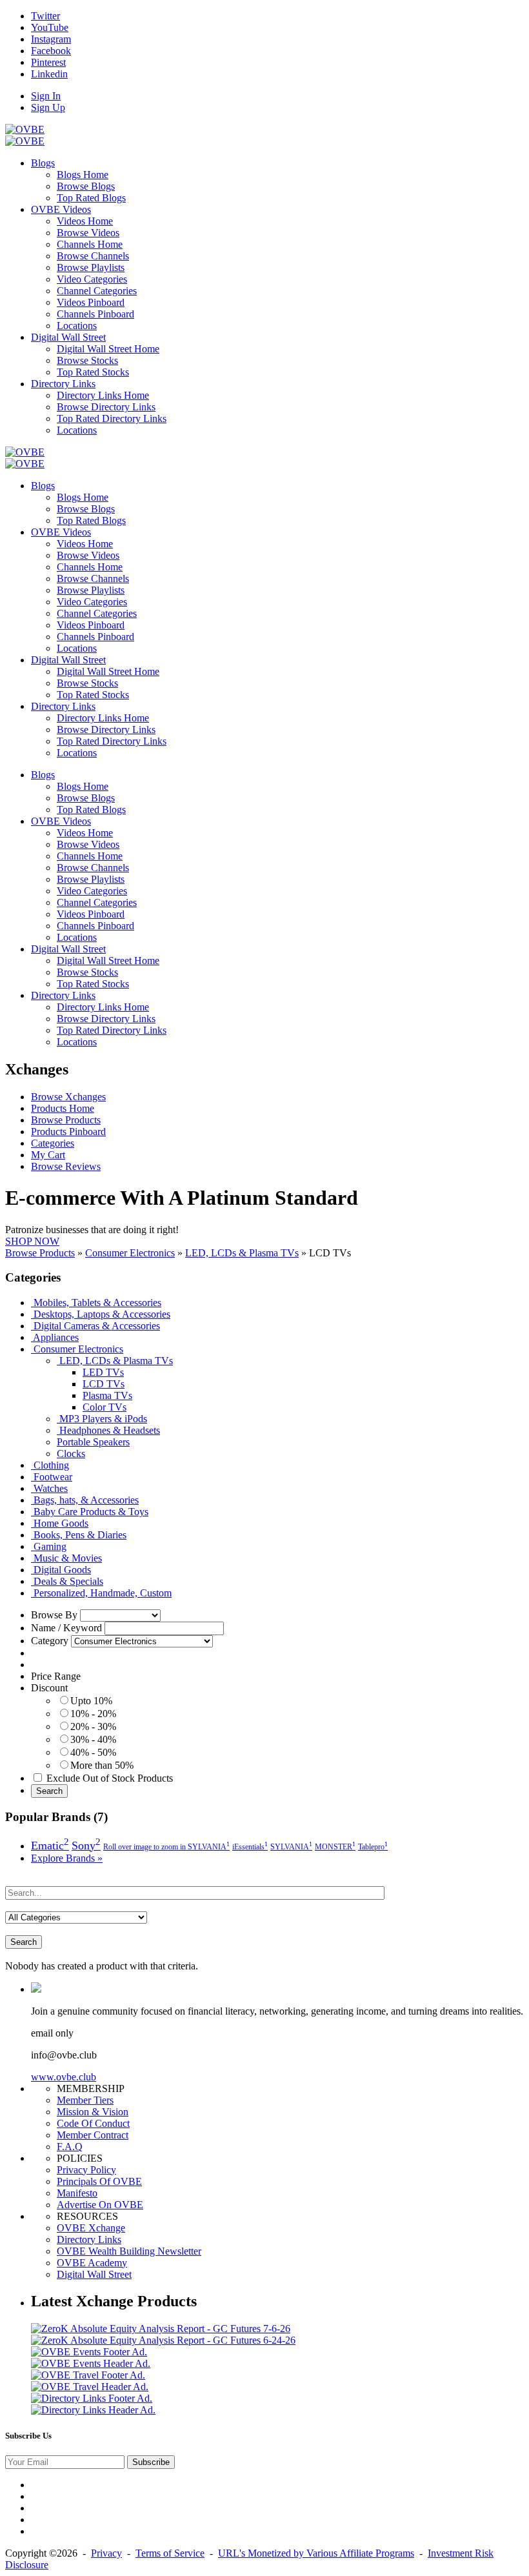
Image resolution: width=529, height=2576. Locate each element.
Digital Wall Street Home (108, 349)
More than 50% (102, 1765)
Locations (77, 326)
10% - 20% (93, 1714)
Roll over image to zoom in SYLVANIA (166, 1847)
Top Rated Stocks (93, 372)
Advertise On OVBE (100, 2205)
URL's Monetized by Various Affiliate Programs (316, 2553)
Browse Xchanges (68, 1097)
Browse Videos (88, 233)
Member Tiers (85, 2100)
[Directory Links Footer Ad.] (92, 2398)
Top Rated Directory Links (112, 418)
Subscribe (151, 2462)
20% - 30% (93, 1726)
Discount (49, 1688)
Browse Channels (93, 256)
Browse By (54, 1615)
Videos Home (85, 221)
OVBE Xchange (91, 2228)
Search (49, 1791)
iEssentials (250, 1847)
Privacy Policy (86, 2170)
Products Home (63, 1108)
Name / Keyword (66, 1628)
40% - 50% (93, 1752)
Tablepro (373, 1847)
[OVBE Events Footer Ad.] (89, 2352)
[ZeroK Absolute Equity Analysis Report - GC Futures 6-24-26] (163, 2340)
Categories (53, 1143)
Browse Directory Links (106, 407)
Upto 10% (91, 1701)
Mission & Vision (93, 2112)
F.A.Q (70, 2147)
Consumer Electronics (130, 1253)
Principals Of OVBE (99, 2181)
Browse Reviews (66, 1166)
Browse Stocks (87, 360)
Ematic (50, 1846)
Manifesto (77, 2193)
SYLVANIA (291, 1847)
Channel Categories (97, 291)
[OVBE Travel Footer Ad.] (88, 2375)
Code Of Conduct (93, 2123)
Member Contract (93, 2135)
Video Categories (92, 279)
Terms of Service (170, 2553)
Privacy (106, 2553)
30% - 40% (93, 1739)
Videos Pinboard (91, 302)
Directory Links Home (103, 395)
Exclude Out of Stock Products (110, 1778)
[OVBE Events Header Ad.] (91, 2363)
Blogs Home (83, 175)
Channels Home (90, 244)
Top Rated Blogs (91, 198)
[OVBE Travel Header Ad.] (90, 2387)
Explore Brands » (67, 1858)
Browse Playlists (91, 267)
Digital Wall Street (94, 2274)
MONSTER (335, 1847)
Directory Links (89, 2239)
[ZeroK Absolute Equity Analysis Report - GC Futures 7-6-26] (161, 2329)
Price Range (56, 1676)
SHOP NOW (32, 1241)
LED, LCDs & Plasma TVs (242, 1253)
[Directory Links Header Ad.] (93, 2410)
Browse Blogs (86, 186)
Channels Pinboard (95, 314)
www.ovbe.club (64, 2077)
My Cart (48, 1155)
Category (50, 1641)
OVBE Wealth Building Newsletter (129, 2251)
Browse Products (66, 1120)
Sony (86, 1846)
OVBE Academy (92, 2263)
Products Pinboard (68, 1132)
